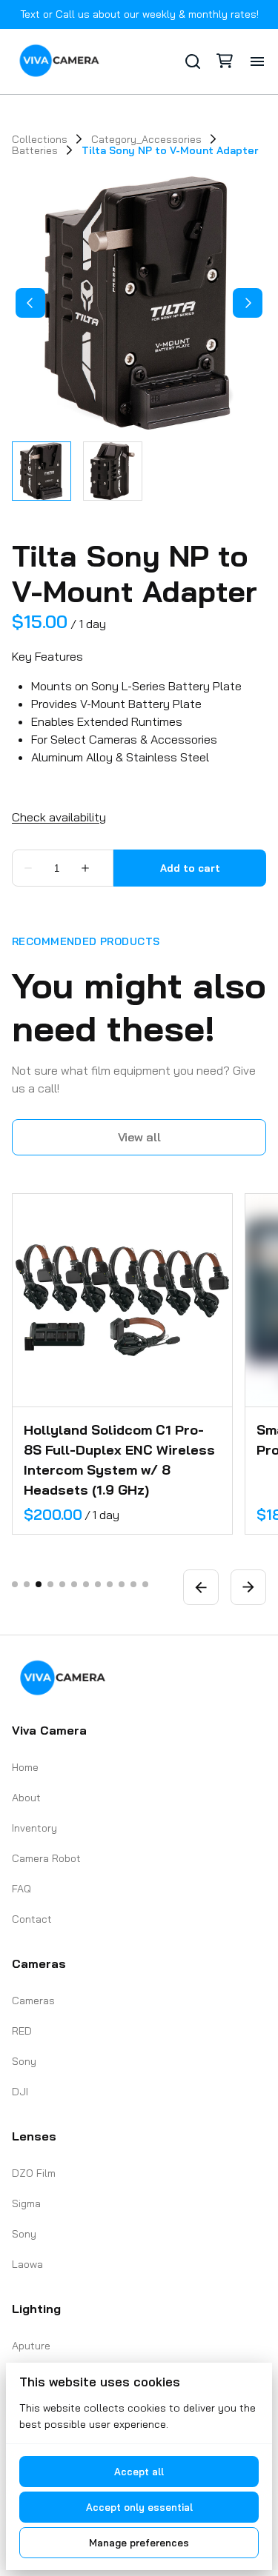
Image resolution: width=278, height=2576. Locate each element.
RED (22, 2031)
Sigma (26, 2203)
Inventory (34, 1828)
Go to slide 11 (133, 1584)
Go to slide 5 (62, 1584)
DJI (20, 2092)
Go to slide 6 (74, 1584)
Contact (32, 1919)
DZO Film (34, 2173)
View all (139, 1137)
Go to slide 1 (15, 1584)
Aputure (31, 2346)
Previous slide (201, 1587)
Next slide (248, 1587)
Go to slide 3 (39, 1584)
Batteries (35, 150)
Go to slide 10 (122, 1584)
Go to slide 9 (110, 1584)
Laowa (27, 2264)
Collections (40, 139)
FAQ (21, 1889)
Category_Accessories (146, 139)
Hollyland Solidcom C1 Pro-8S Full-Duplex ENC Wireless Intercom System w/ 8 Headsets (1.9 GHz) (119, 1460)
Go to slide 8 (98, 1584)
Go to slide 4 (50, 1584)
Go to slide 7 (86, 1584)
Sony (24, 2061)
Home (25, 1767)
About (26, 1798)
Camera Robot (46, 1858)
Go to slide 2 (27, 1584)
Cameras (33, 2001)
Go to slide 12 (145, 1584)
